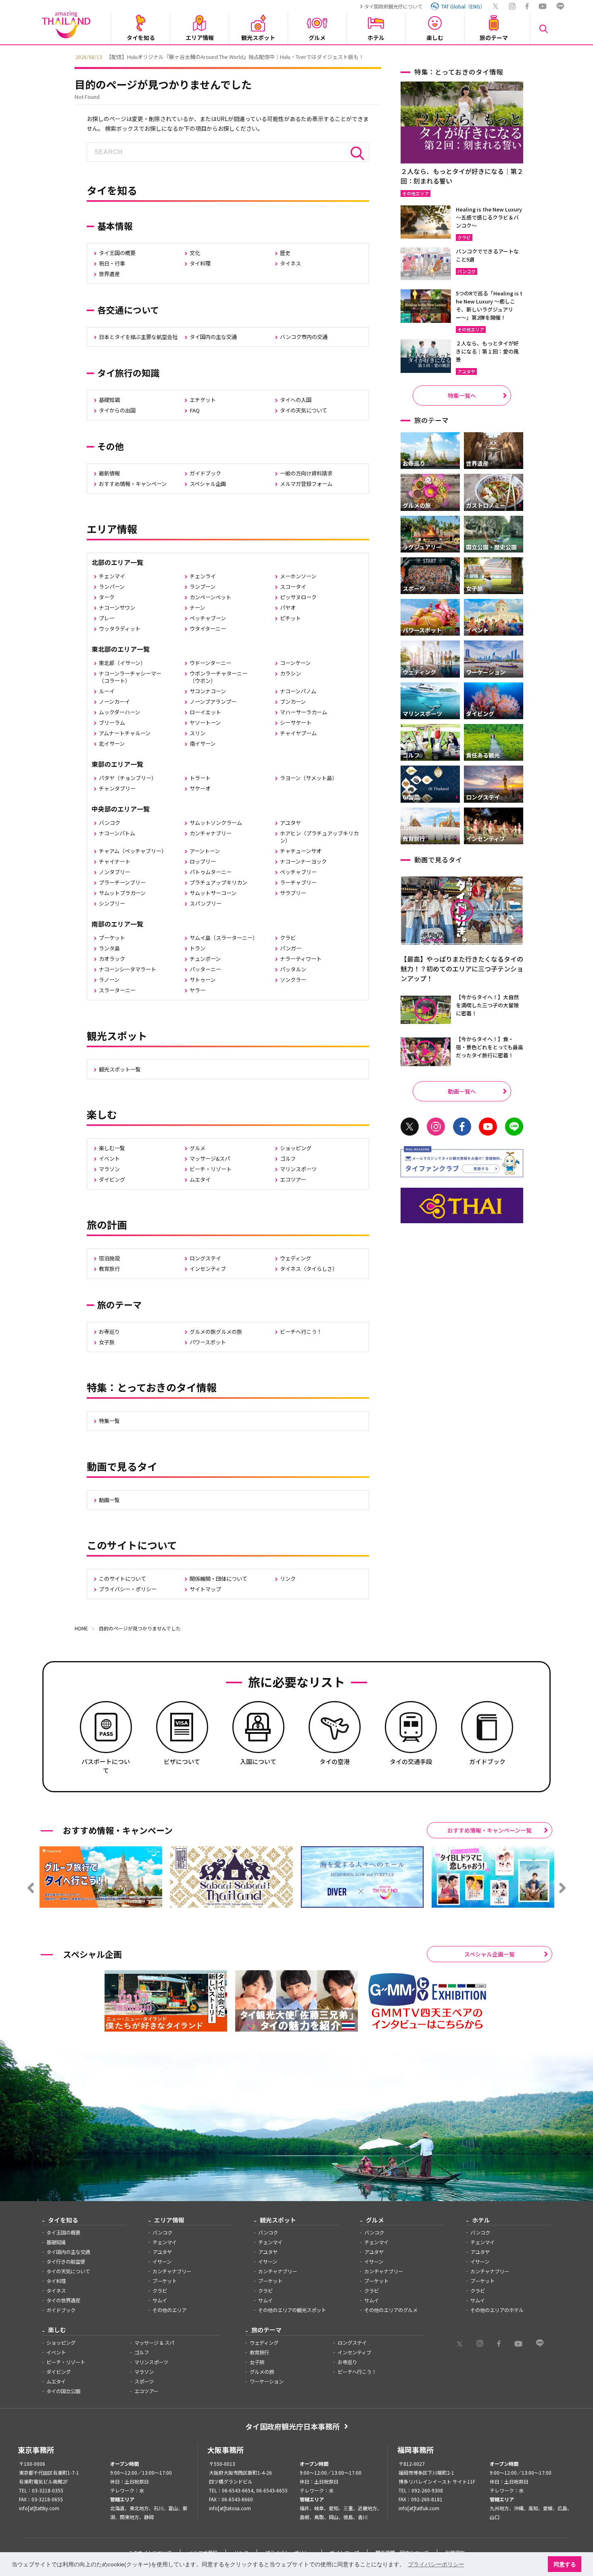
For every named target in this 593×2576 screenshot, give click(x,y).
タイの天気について (304, 410)
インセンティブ (208, 1269)
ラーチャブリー (298, 882)
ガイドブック (205, 473)
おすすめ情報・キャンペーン (133, 484)
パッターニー (205, 969)
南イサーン (203, 744)
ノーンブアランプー (213, 702)
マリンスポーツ (298, 1169)
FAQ (195, 410)
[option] (296, 56)
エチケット (203, 400)
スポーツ (144, 2381)
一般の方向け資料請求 (306, 473)
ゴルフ (288, 1158)
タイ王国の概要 (117, 253)
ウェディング (295, 1258)
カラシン (290, 673)
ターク (107, 597)
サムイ (160, 2300)
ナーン (197, 608)
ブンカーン (293, 702)
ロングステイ (205, 1258)
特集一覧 (109, 1421)
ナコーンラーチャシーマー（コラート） (130, 677)
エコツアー (293, 1179)
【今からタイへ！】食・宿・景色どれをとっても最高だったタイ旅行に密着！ (490, 1047)
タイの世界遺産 (63, 2300)
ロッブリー (203, 861)
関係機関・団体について (218, 1579)
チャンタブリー (117, 788)
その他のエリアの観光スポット (292, 2310)
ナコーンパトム (117, 833)
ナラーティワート (301, 959)
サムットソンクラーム (216, 823)
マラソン (109, 1169)
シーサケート (296, 723)
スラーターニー (117, 990)
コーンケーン (295, 663)
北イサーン (112, 744)
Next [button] (524, 56)
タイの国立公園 (63, 2391)
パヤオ (288, 608)
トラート (200, 778)
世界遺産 (109, 274)
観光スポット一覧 (120, 1069)
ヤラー (197, 990)
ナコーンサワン (117, 608)
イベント (109, 1158)
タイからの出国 (117, 410)
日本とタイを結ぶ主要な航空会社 (138, 337)
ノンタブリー (115, 872)
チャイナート (115, 861)
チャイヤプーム (298, 733)
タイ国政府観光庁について (393, 6)
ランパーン (112, 587)
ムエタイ (200, 1179)
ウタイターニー (208, 629)
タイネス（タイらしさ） (309, 1269)
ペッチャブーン (208, 618)
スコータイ (293, 587)
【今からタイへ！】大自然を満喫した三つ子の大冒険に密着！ (487, 1005)
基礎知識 (109, 400)
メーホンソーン (298, 576)
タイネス (290, 263)
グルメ (197, 1148)
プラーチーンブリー (122, 882)
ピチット (290, 618)
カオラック (112, 959)
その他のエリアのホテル (497, 2310)
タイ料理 (200, 263)
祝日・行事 (112, 263)
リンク (288, 1579)
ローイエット (205, 712)
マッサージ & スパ (154, 2343)
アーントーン (205, 851)
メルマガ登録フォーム (306, 484)
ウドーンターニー (210, 663)
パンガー (291, 948)
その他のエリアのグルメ (391, 2310)
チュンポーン (205, 959)
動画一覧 (109, 1500)
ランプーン (203, 587)
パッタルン (293, 969)
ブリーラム (112, 723)
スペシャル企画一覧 (490, 1954)
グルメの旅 (262, 2372)
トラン (197, 948)
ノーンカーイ (114, 702)
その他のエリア (169, 2310)
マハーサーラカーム (304, 712)
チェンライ (203, 576)
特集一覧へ (462, 396)
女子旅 (107, 1342)
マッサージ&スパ (210, 1158)
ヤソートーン (205, 723)
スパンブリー (206, 903)
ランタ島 (109, 948)
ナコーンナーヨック (303, 861)
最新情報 (109, 473)
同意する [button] (565, 2564)
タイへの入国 (296, 400)
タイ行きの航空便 (66, 2262)
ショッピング (296, 1148)
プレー (107, 618)
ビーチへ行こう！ (301, 1332)
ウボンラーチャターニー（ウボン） (218, 677)
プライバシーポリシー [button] (436, 2564)
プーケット (112, 938)
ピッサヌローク (298, 597)
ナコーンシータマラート (127, 969)
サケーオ (200, 788)
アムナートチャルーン (125, 733)
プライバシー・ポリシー (128, 1589)
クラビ (288, 938)
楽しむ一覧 (112, 1148)
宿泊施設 (109, 1258)
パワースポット (208, 1342)
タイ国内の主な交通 (213, 337)
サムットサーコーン (213, 893)
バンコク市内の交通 (304, 337)
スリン (197, 733)
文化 (195, 253)
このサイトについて (122, 1579)
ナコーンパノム (298, 691)
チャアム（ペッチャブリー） (133, 851)
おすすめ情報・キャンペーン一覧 (490, 1830)
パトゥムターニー (211, 872)
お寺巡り (109, 1332)
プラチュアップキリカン (218, 882)
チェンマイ (112, 576)
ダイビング (112, 1179)
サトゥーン (203, 980)
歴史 (285, 253)
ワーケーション (267, 2381)
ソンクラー (293, 980)
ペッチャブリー (298, 872)
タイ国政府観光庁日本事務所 (292, 2426)
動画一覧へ (462, 1091)
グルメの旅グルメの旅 (216, 1332)
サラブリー (293, 893)
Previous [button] (69, 56)
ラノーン (109, 980)
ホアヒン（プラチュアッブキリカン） (319, 837)
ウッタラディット (120, 629)
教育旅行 (109, 1269)
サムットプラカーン (122, 893)
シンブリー (112, 903)
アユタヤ (290, 823)
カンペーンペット (210, 597)
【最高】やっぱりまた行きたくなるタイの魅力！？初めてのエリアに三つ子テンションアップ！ (462, 969)
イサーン (162, 2262)
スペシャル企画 (208, 484)
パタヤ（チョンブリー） (128, 778)
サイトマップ (205, 1589)
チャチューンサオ (301, 851)
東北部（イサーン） (122, 663)
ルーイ (107, 691)
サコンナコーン (208, 691)
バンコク (110, 823)
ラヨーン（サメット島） (309, 778)
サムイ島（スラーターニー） (224, 938)
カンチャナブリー (211, 833)
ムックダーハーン (119, 712)
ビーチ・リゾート (211, 1169)
